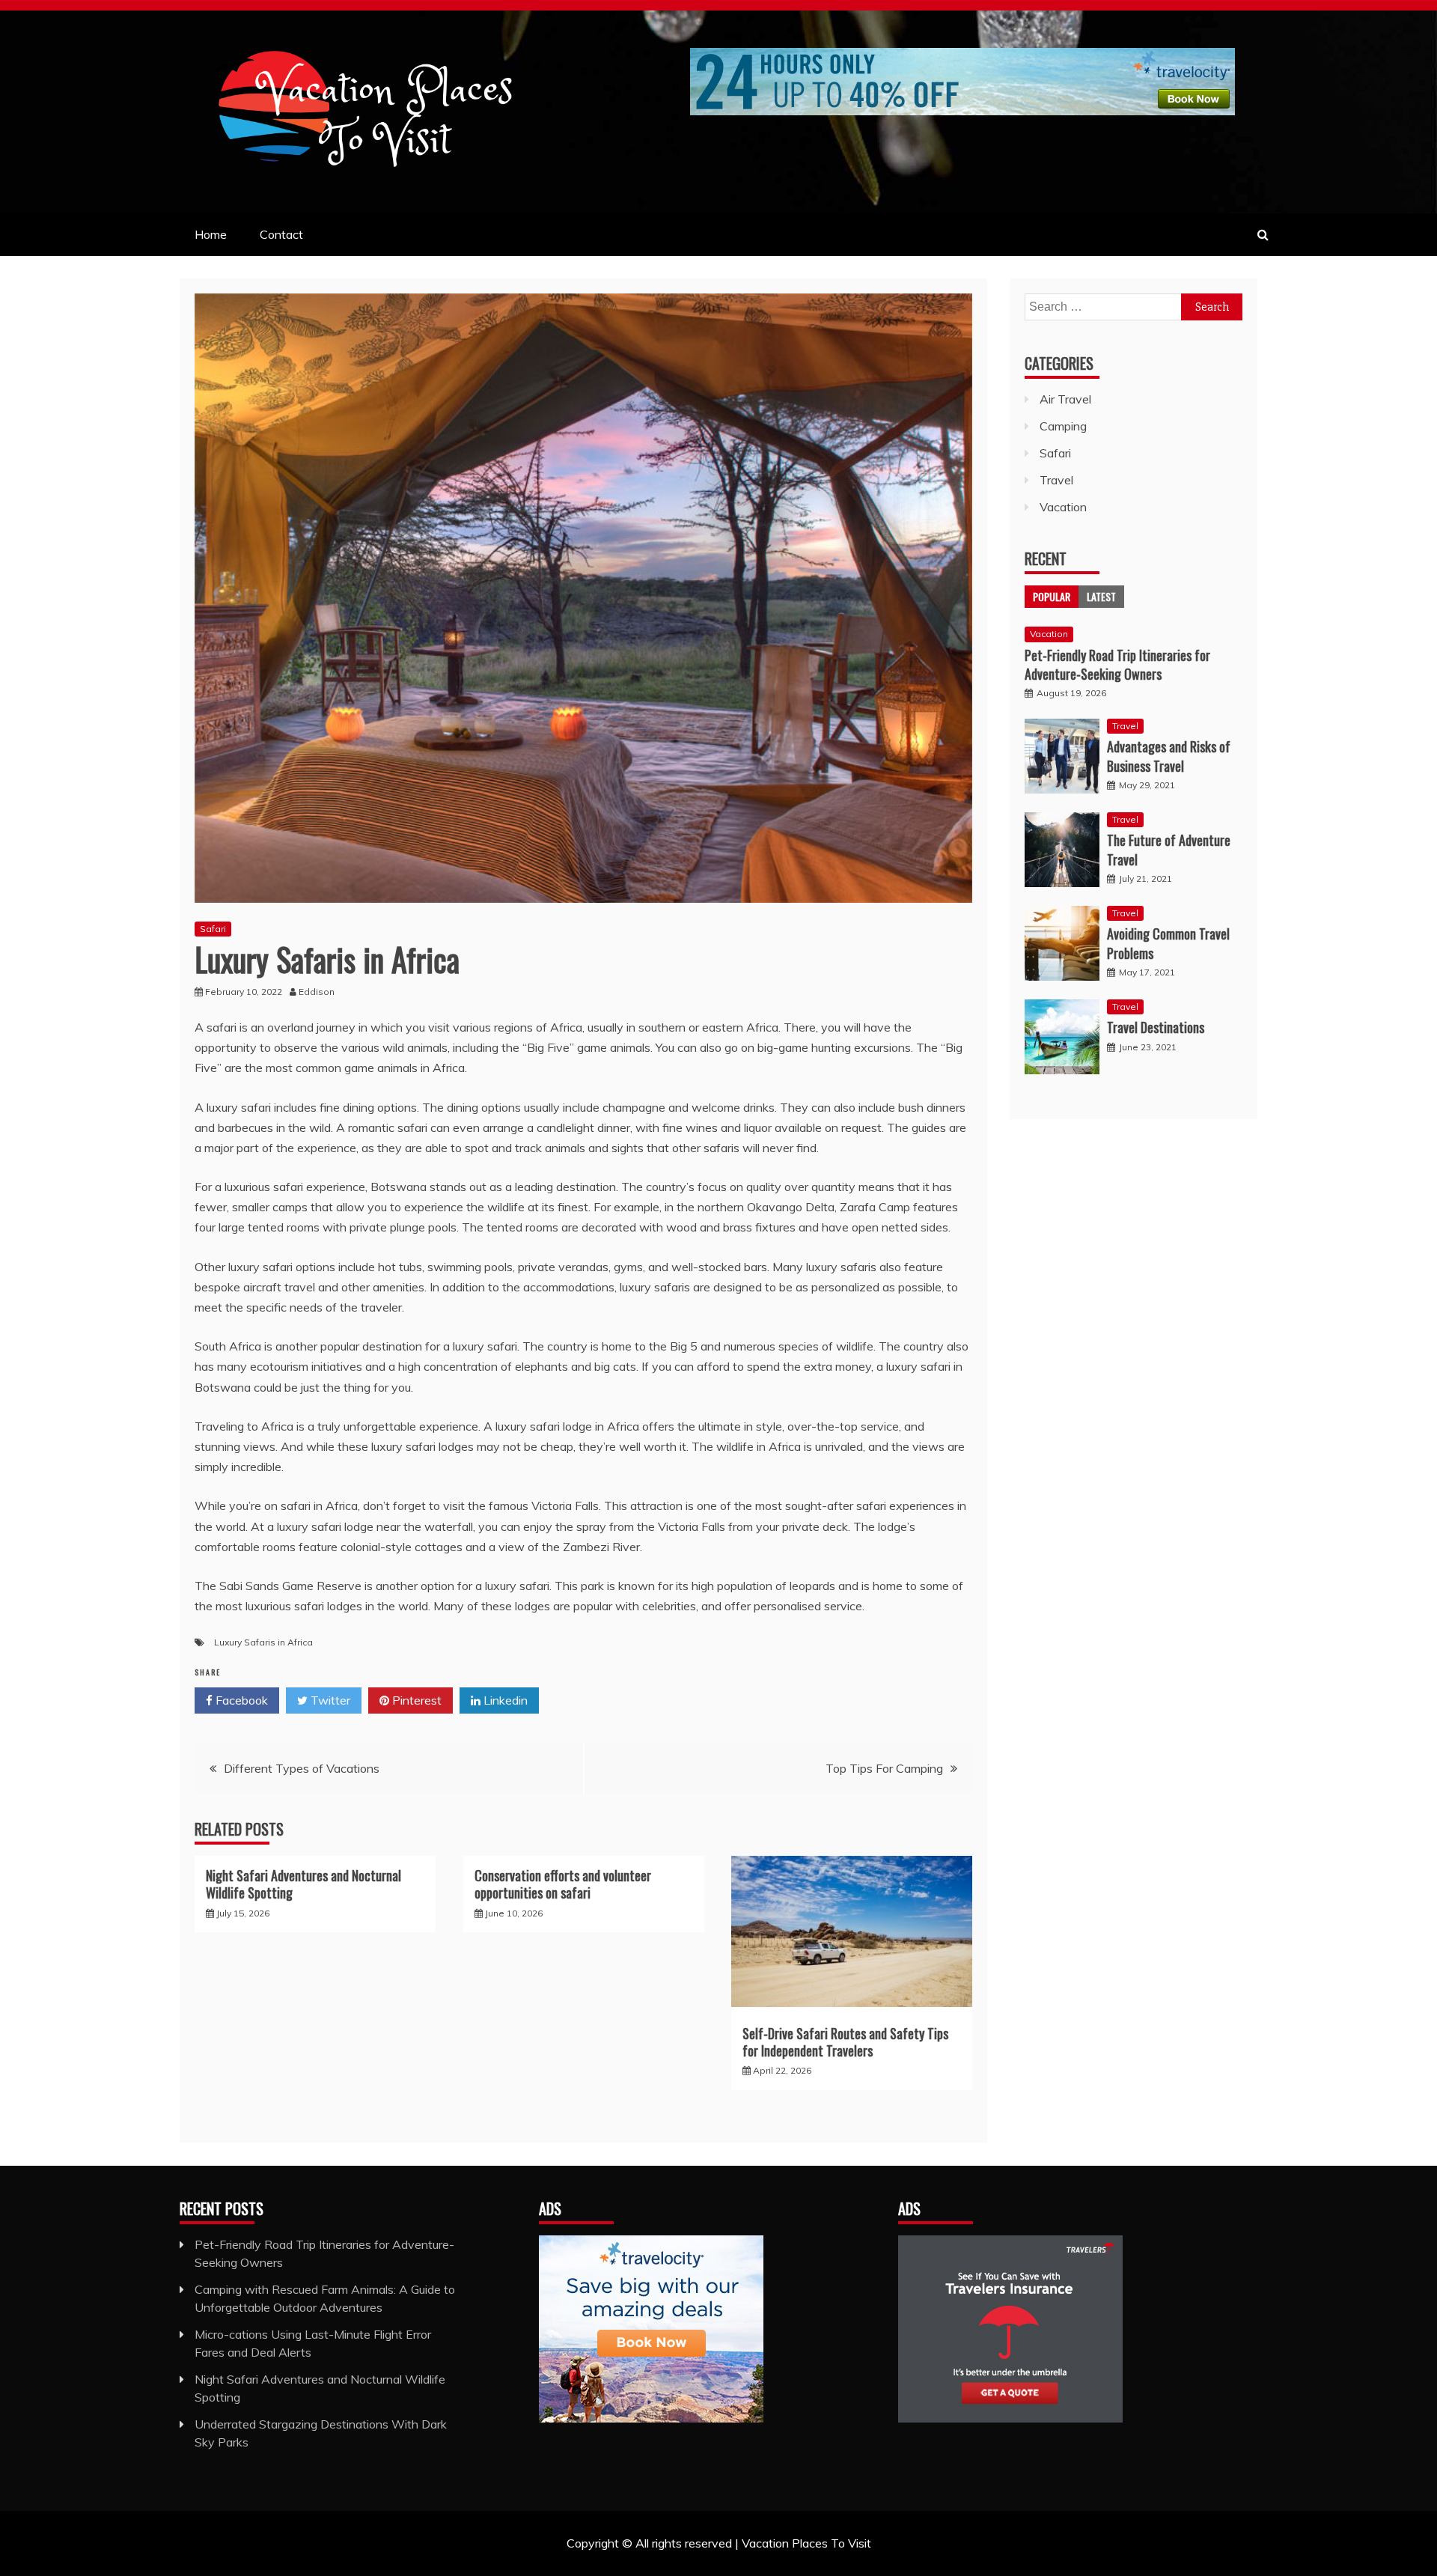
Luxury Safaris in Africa (263, 1642)
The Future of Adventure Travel (1169, 849)
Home (211, 234)
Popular (1052, 596)
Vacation (1063, 507)
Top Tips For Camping (884, 1768)
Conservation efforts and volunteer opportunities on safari (563, 1884)
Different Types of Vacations (302, 1768)
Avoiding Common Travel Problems (1168, 943)
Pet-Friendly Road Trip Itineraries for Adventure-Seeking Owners (1117, 664)
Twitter (329, 1700)
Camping (1063, 426)
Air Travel (1065, 399)
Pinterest (415, 1700)
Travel (1056, 480)
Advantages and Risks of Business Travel (1169, 756)
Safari (213, 929)
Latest (1101, 596)
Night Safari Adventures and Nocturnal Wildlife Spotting (303, 1884)
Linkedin (504, 1700)
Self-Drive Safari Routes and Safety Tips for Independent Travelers (845, 2042)
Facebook (240, 1700)
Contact (281, 234)
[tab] (1052, 597)
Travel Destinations (1156, 1027)
